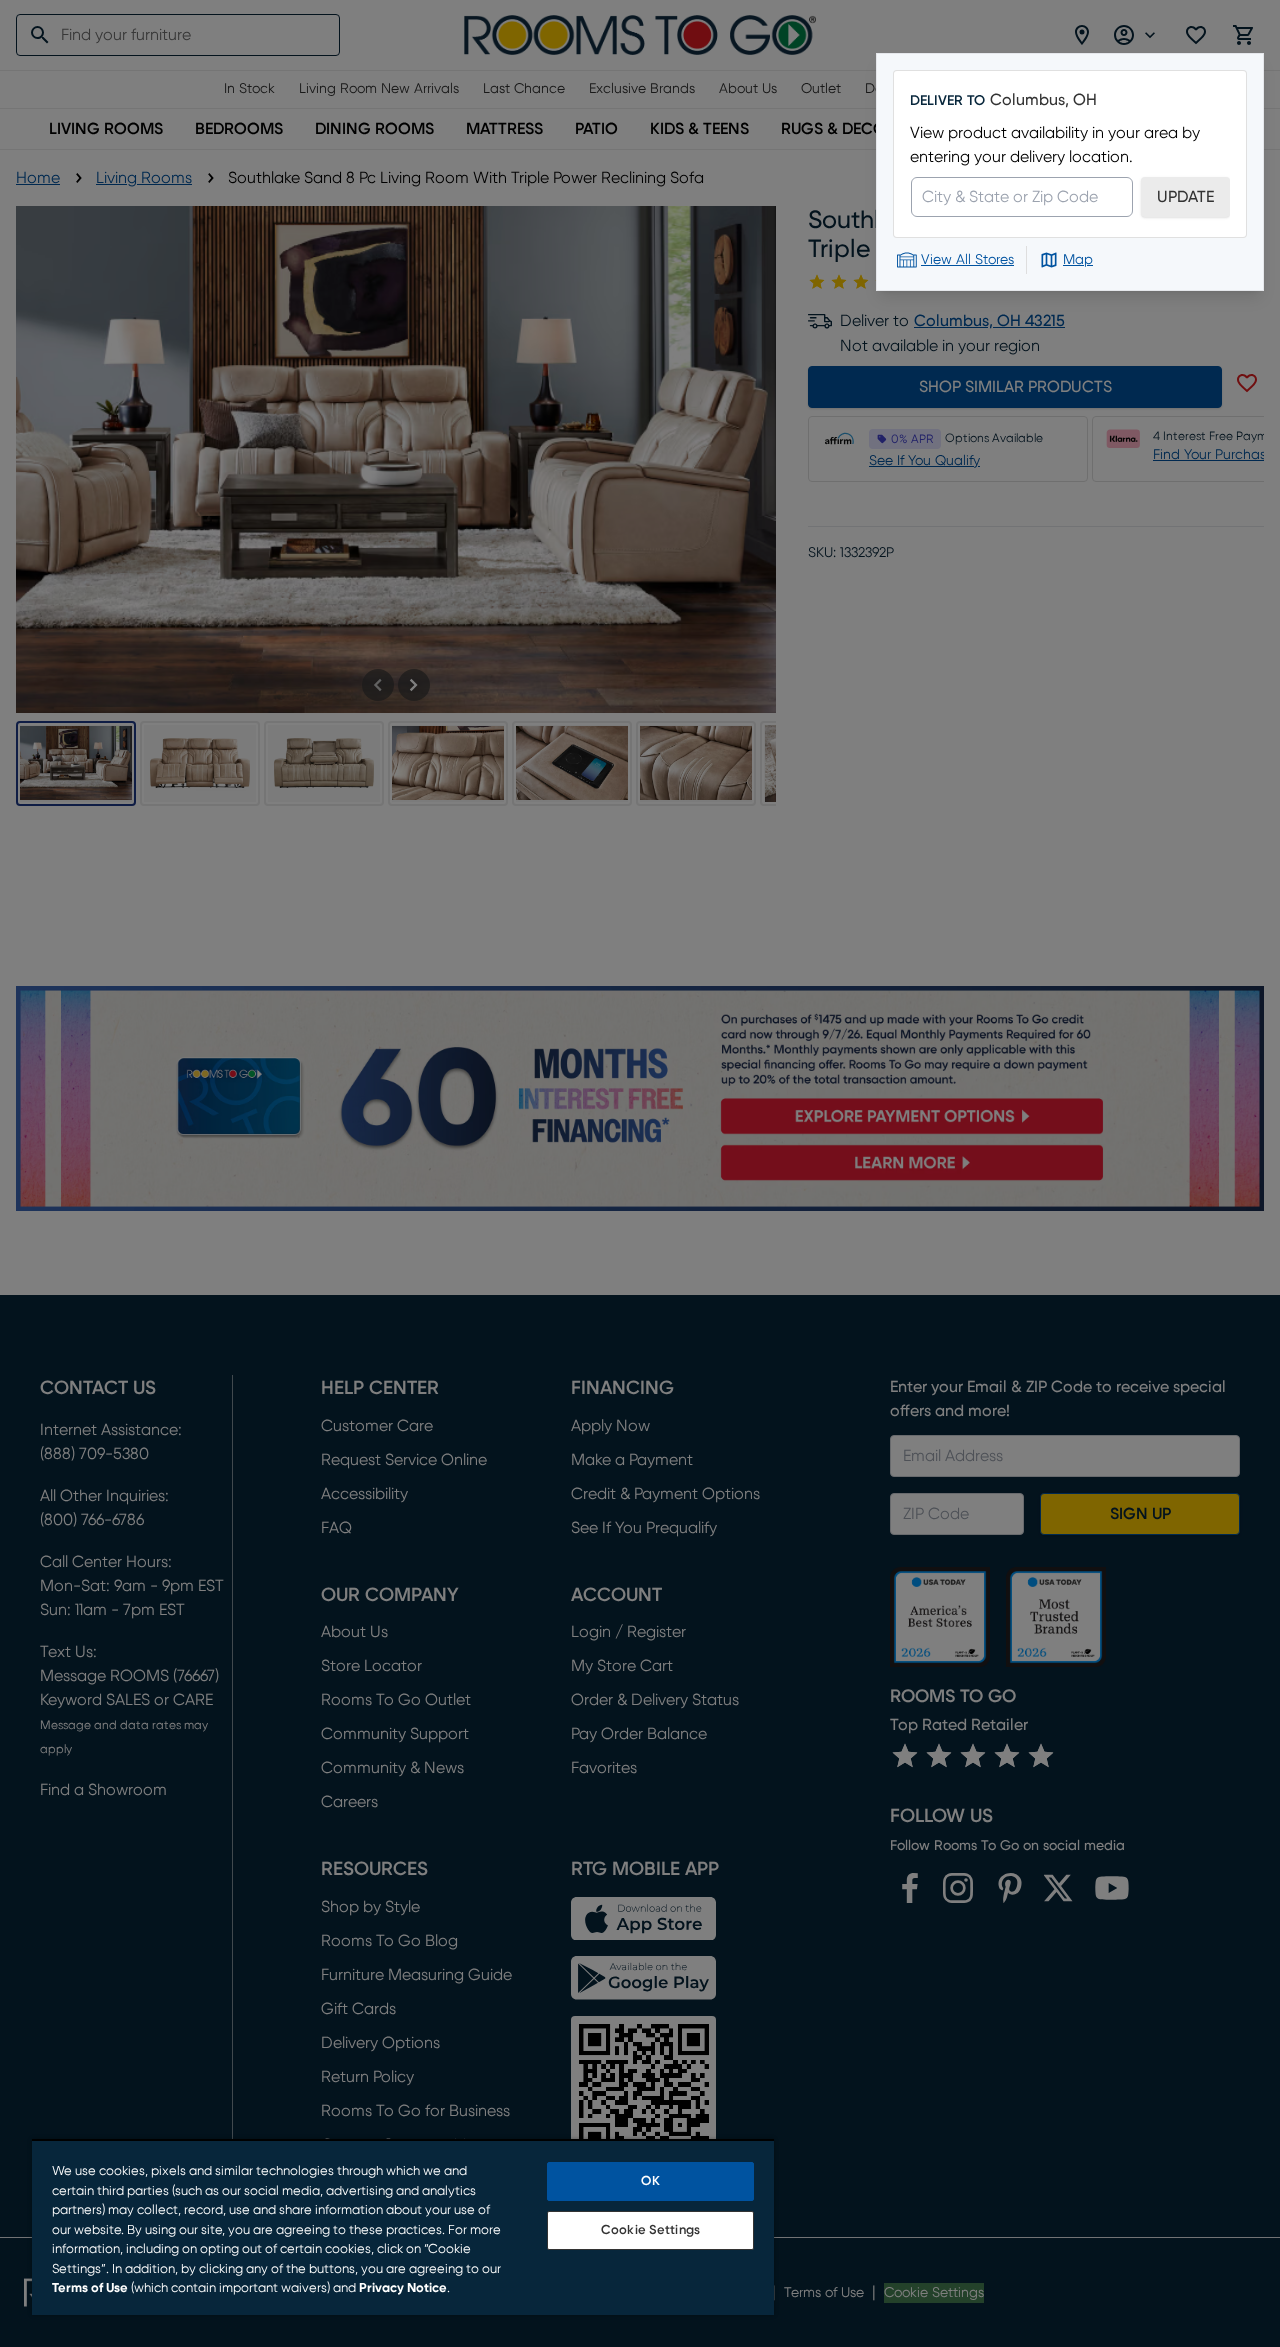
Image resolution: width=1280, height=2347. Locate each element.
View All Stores (967, 260)
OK (650, 2181)
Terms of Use (90, 2288)
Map (1078, 260)
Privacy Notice (403, 2288)
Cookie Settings (650, 2230)
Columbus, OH (1043, 100)
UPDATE (1185, 197)
